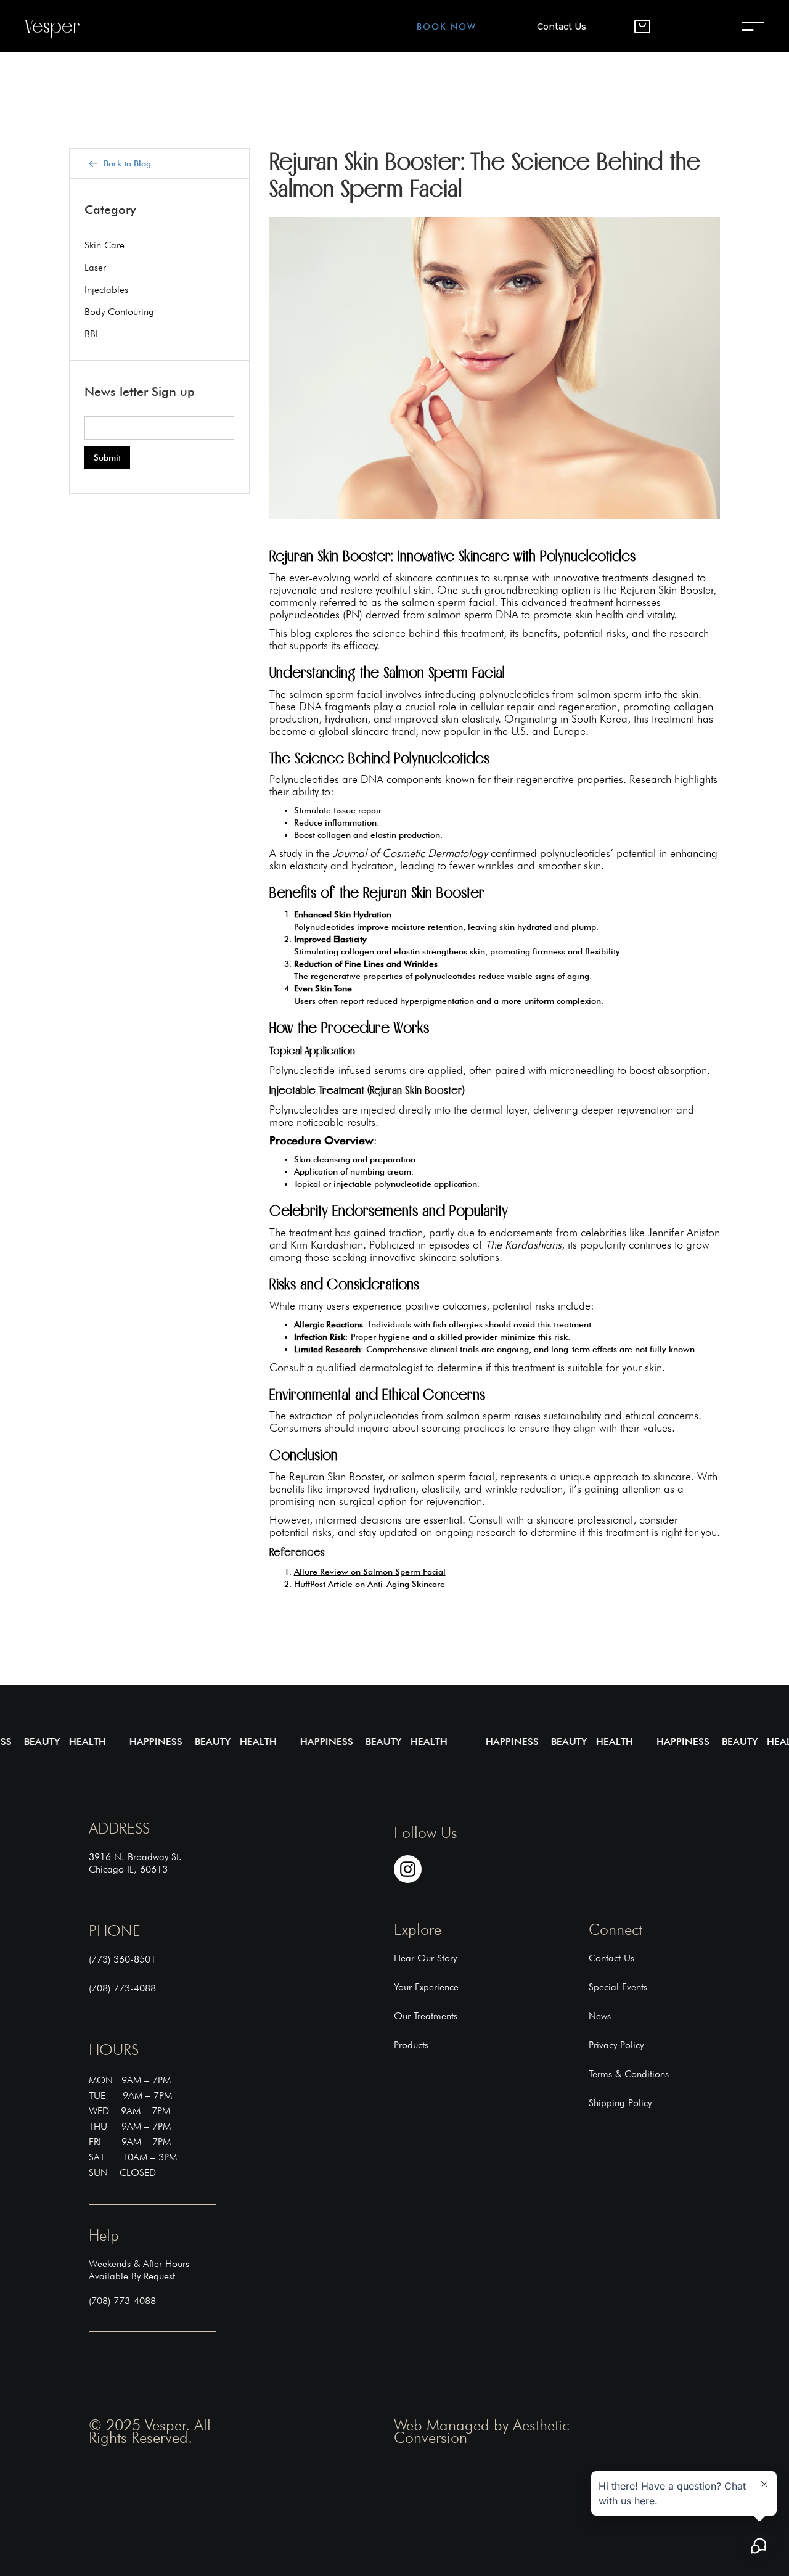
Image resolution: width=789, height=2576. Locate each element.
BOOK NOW (447, 27)
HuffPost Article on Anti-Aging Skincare (370, 1584)
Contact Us (562, 27)
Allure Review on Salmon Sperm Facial (370, 1572)
